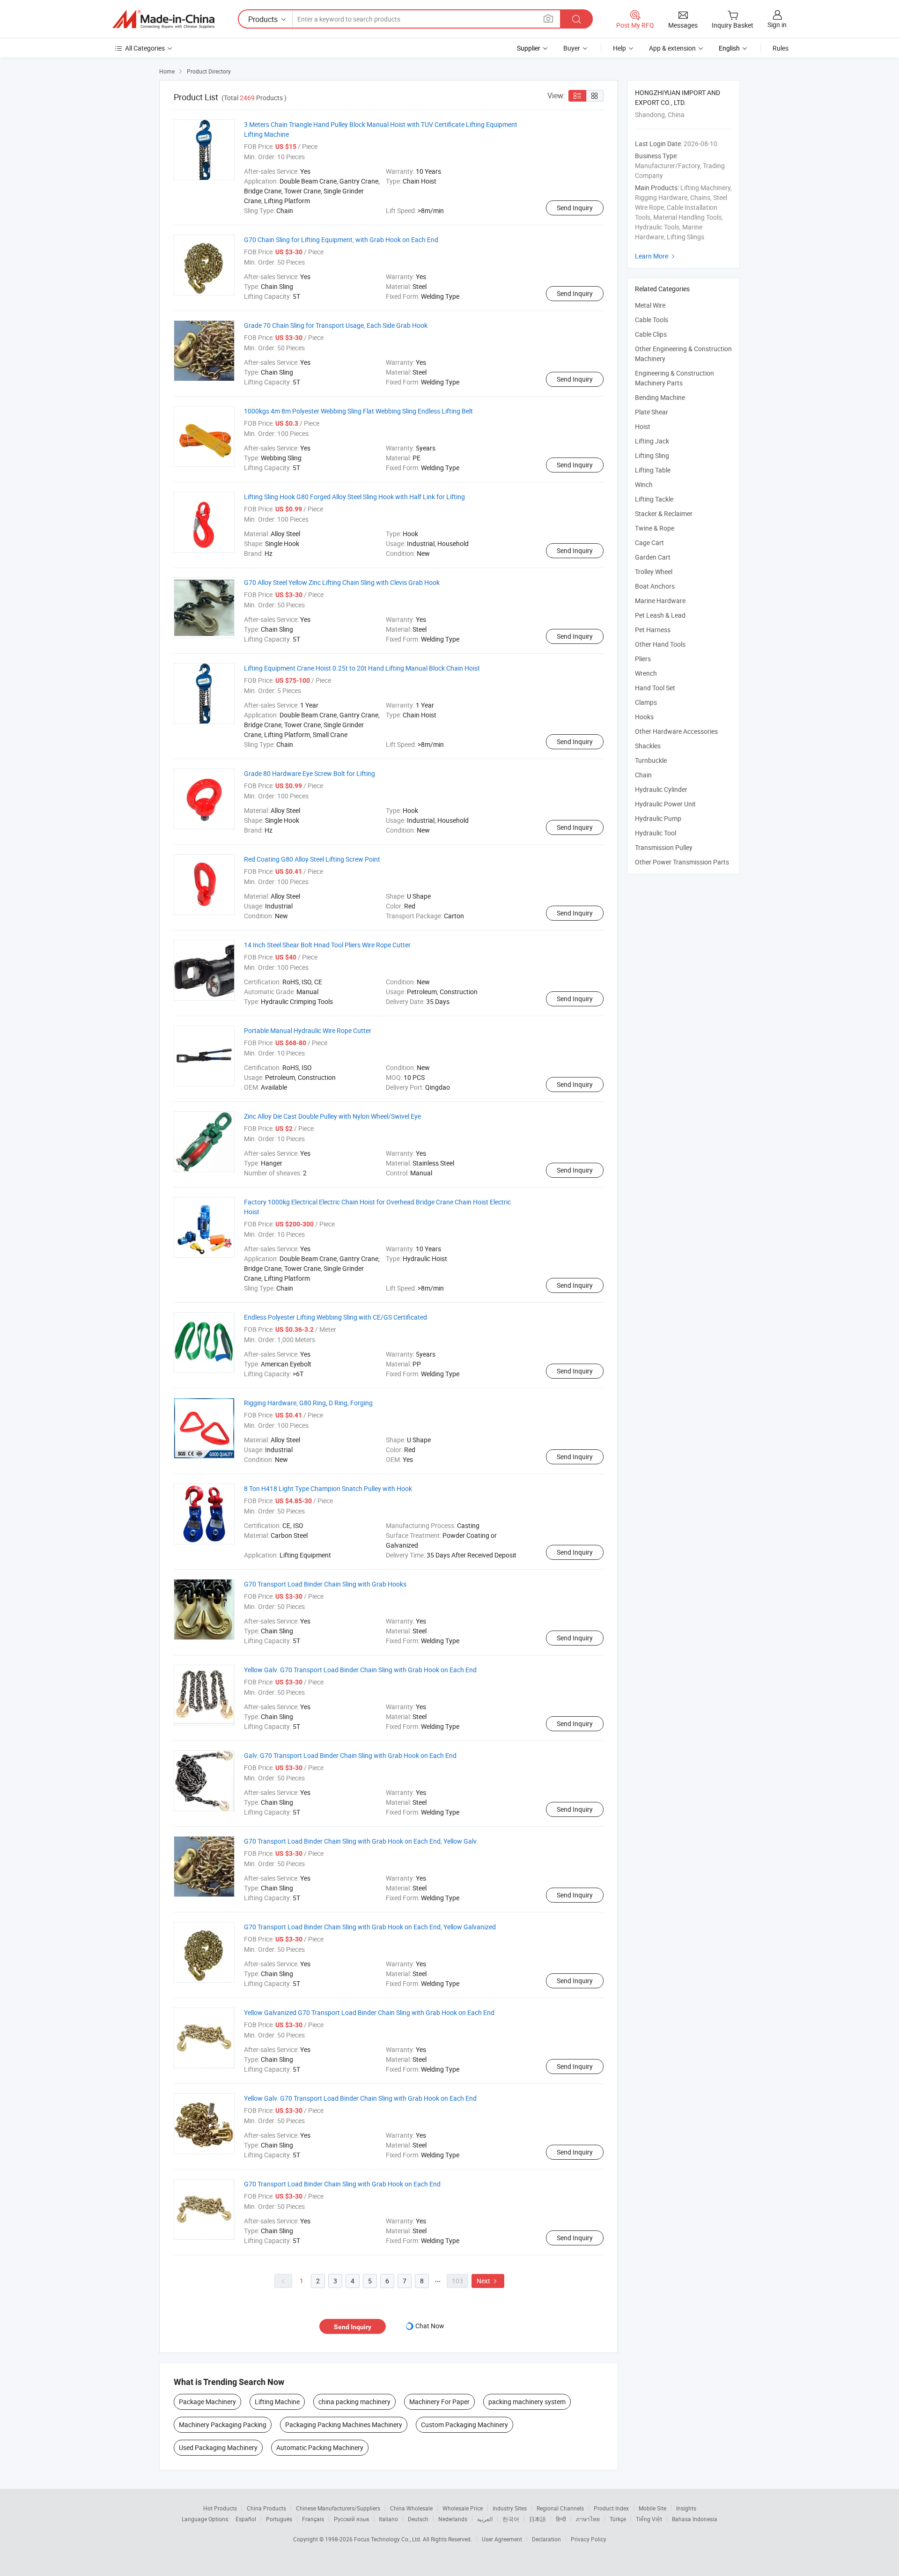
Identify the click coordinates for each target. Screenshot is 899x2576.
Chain (643, 775)
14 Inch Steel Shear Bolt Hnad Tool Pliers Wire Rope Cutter (327, 945)
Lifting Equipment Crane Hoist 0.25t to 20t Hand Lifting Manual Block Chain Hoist (362, 668)
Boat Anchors (655, 586)
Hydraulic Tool (656, 833)
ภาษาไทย (588, 2519)
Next (488, 2281)
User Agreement (502, 2539)
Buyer (572, 48)
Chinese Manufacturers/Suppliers (338, 2508)
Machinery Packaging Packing (223, 2425)
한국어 (511, 2519)
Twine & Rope (655, 528)
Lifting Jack (652, 441)
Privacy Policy (589, 2539)
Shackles (648, 746)
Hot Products (220, 2508)
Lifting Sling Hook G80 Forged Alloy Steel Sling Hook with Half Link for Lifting (354, 497)
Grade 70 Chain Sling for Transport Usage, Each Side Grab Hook (336, 325)
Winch (644, 484)
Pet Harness (653, 630)
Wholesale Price (463, 2508)
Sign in (777, 25)
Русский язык (351, 2519)
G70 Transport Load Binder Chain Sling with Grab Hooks (325, 1584)
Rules (781, 48)
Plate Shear (652, 412)
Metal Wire (650, 305)
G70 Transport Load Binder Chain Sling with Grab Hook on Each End (342, 2184)
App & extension (672, 48)
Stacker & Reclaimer (664, 513)
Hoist (643, 426)
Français (313, 2519)
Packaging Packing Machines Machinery (344, 2425)
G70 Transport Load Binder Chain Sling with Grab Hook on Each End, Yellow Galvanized (370, 1927)
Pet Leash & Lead (660, 615)
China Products (266, 2508)
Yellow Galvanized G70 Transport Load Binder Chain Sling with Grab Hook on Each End (369, 2012)
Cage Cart (649, 543)
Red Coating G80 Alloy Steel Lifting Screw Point (312, 859)
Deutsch (418, 2519)
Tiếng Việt (649, 2519)
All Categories (145, 48)
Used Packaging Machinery (218, 2447)
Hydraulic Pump (658, 818)
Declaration (546, 2539)
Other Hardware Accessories (676, 731)
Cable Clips (651, 334)
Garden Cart (653, 557)
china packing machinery (354, 2402)
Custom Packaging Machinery (464, 2425)
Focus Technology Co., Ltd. (388, 2539)
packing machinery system (527, 2402)
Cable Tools (652, 320)
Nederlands (453, 2519)
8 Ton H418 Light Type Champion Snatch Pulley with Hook (328, 1488)
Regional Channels (560, 2508)
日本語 (538, 2519)
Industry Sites (510, 2508)
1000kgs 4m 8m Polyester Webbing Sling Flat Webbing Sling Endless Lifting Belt (358, 411)
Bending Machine (660, 397)
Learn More (656, 256)
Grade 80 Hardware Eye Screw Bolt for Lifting (309, 773)
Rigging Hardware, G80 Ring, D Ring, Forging (308, 1403)
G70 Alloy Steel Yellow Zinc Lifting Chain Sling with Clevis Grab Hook (342, 582)
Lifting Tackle (654, 499)
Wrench (646, 673)
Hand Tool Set (655, 688)
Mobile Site (652, 2508)
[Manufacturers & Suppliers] (163, 19)
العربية (485, 2519)
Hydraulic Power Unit (665, 804)
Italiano (388, 2519)
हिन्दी (561, 2519)
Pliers (643, 659)
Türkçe (618, 2519)
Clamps (646, 702)
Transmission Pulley (664, 847)
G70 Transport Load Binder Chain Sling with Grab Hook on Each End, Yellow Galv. (361, 1841)
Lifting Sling (652, 455)
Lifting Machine (277, 2402)
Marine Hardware (660, 601)
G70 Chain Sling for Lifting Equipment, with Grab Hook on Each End (341, 240)
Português (279, 2519)
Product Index (611, 2508)
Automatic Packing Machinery (320, 2447)
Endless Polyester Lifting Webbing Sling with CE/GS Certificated (335, 1317)
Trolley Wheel (654, 572)
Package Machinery (207, 2402)
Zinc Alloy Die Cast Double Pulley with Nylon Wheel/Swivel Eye (332, 1116)
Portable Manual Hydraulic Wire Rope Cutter (308, 1030)
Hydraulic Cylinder (661, 789)
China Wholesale (411, 2508)
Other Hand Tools (660, 644)
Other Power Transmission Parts (682, 862)
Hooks (644, 717)
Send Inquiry (575, 208)
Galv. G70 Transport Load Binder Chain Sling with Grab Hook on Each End (350, 1755)
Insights (686, 2508)
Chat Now (430, 2326)
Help (619, 48)
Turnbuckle (651, 760)
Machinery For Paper (439, 2402)
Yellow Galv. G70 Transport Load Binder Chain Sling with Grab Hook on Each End (360, 1670)
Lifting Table (653, 470)
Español (246, 2519)
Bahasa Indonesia (695, 2519)
